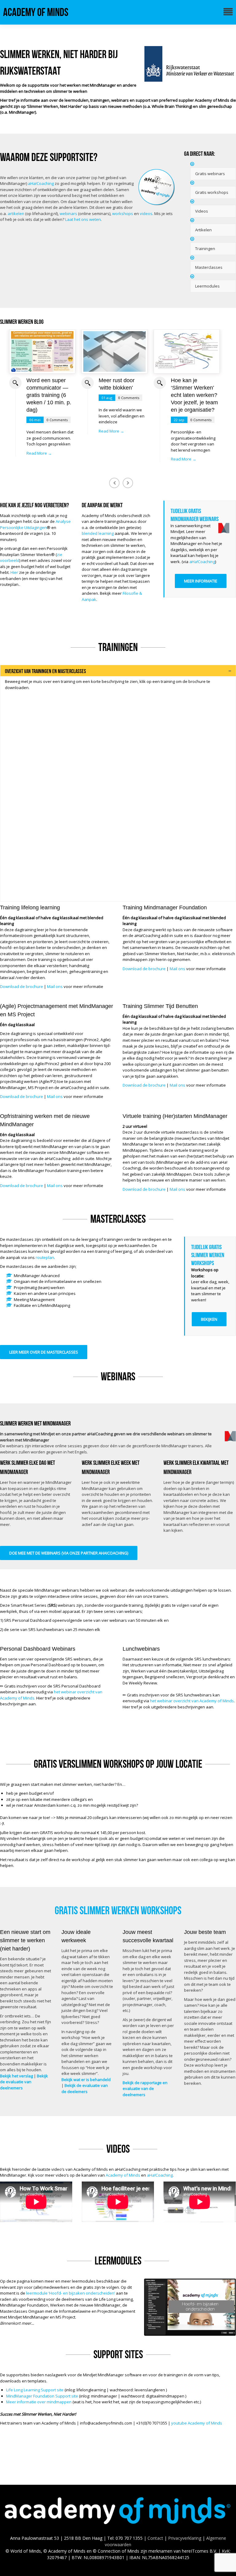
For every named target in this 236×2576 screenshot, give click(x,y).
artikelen (16, 214)
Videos (202, 211)
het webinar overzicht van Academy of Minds (192, 1701)
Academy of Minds (36, 12)
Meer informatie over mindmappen (39, 2402)
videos (146, 214)
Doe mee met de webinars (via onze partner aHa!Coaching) (69, 1553)
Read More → (39, 453)
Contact (155, 2538)
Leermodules (207, 286)
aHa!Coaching (41, 183)
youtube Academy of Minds (197, 2423)
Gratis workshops (212, 192)
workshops (123, 214)
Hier (14, 572)
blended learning (98, 533)
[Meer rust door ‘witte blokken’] (114, 351)
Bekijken (209, 1319)
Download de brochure (22, 986)
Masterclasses (209, 267)
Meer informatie (201, 581)
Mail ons (55, 986)
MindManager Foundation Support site (42, 2396)
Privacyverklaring (185, 2538)
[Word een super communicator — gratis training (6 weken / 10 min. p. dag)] (42, 351)
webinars (68, 214)
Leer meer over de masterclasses (44, 1352)
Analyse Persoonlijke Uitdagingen (35, 524)
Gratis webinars (210, 174)
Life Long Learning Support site (35, 2390)
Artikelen (203, 230)
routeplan (45, 1257)
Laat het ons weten (83, 219)
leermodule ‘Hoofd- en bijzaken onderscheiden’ (71, 2293)
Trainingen (205, 249)
